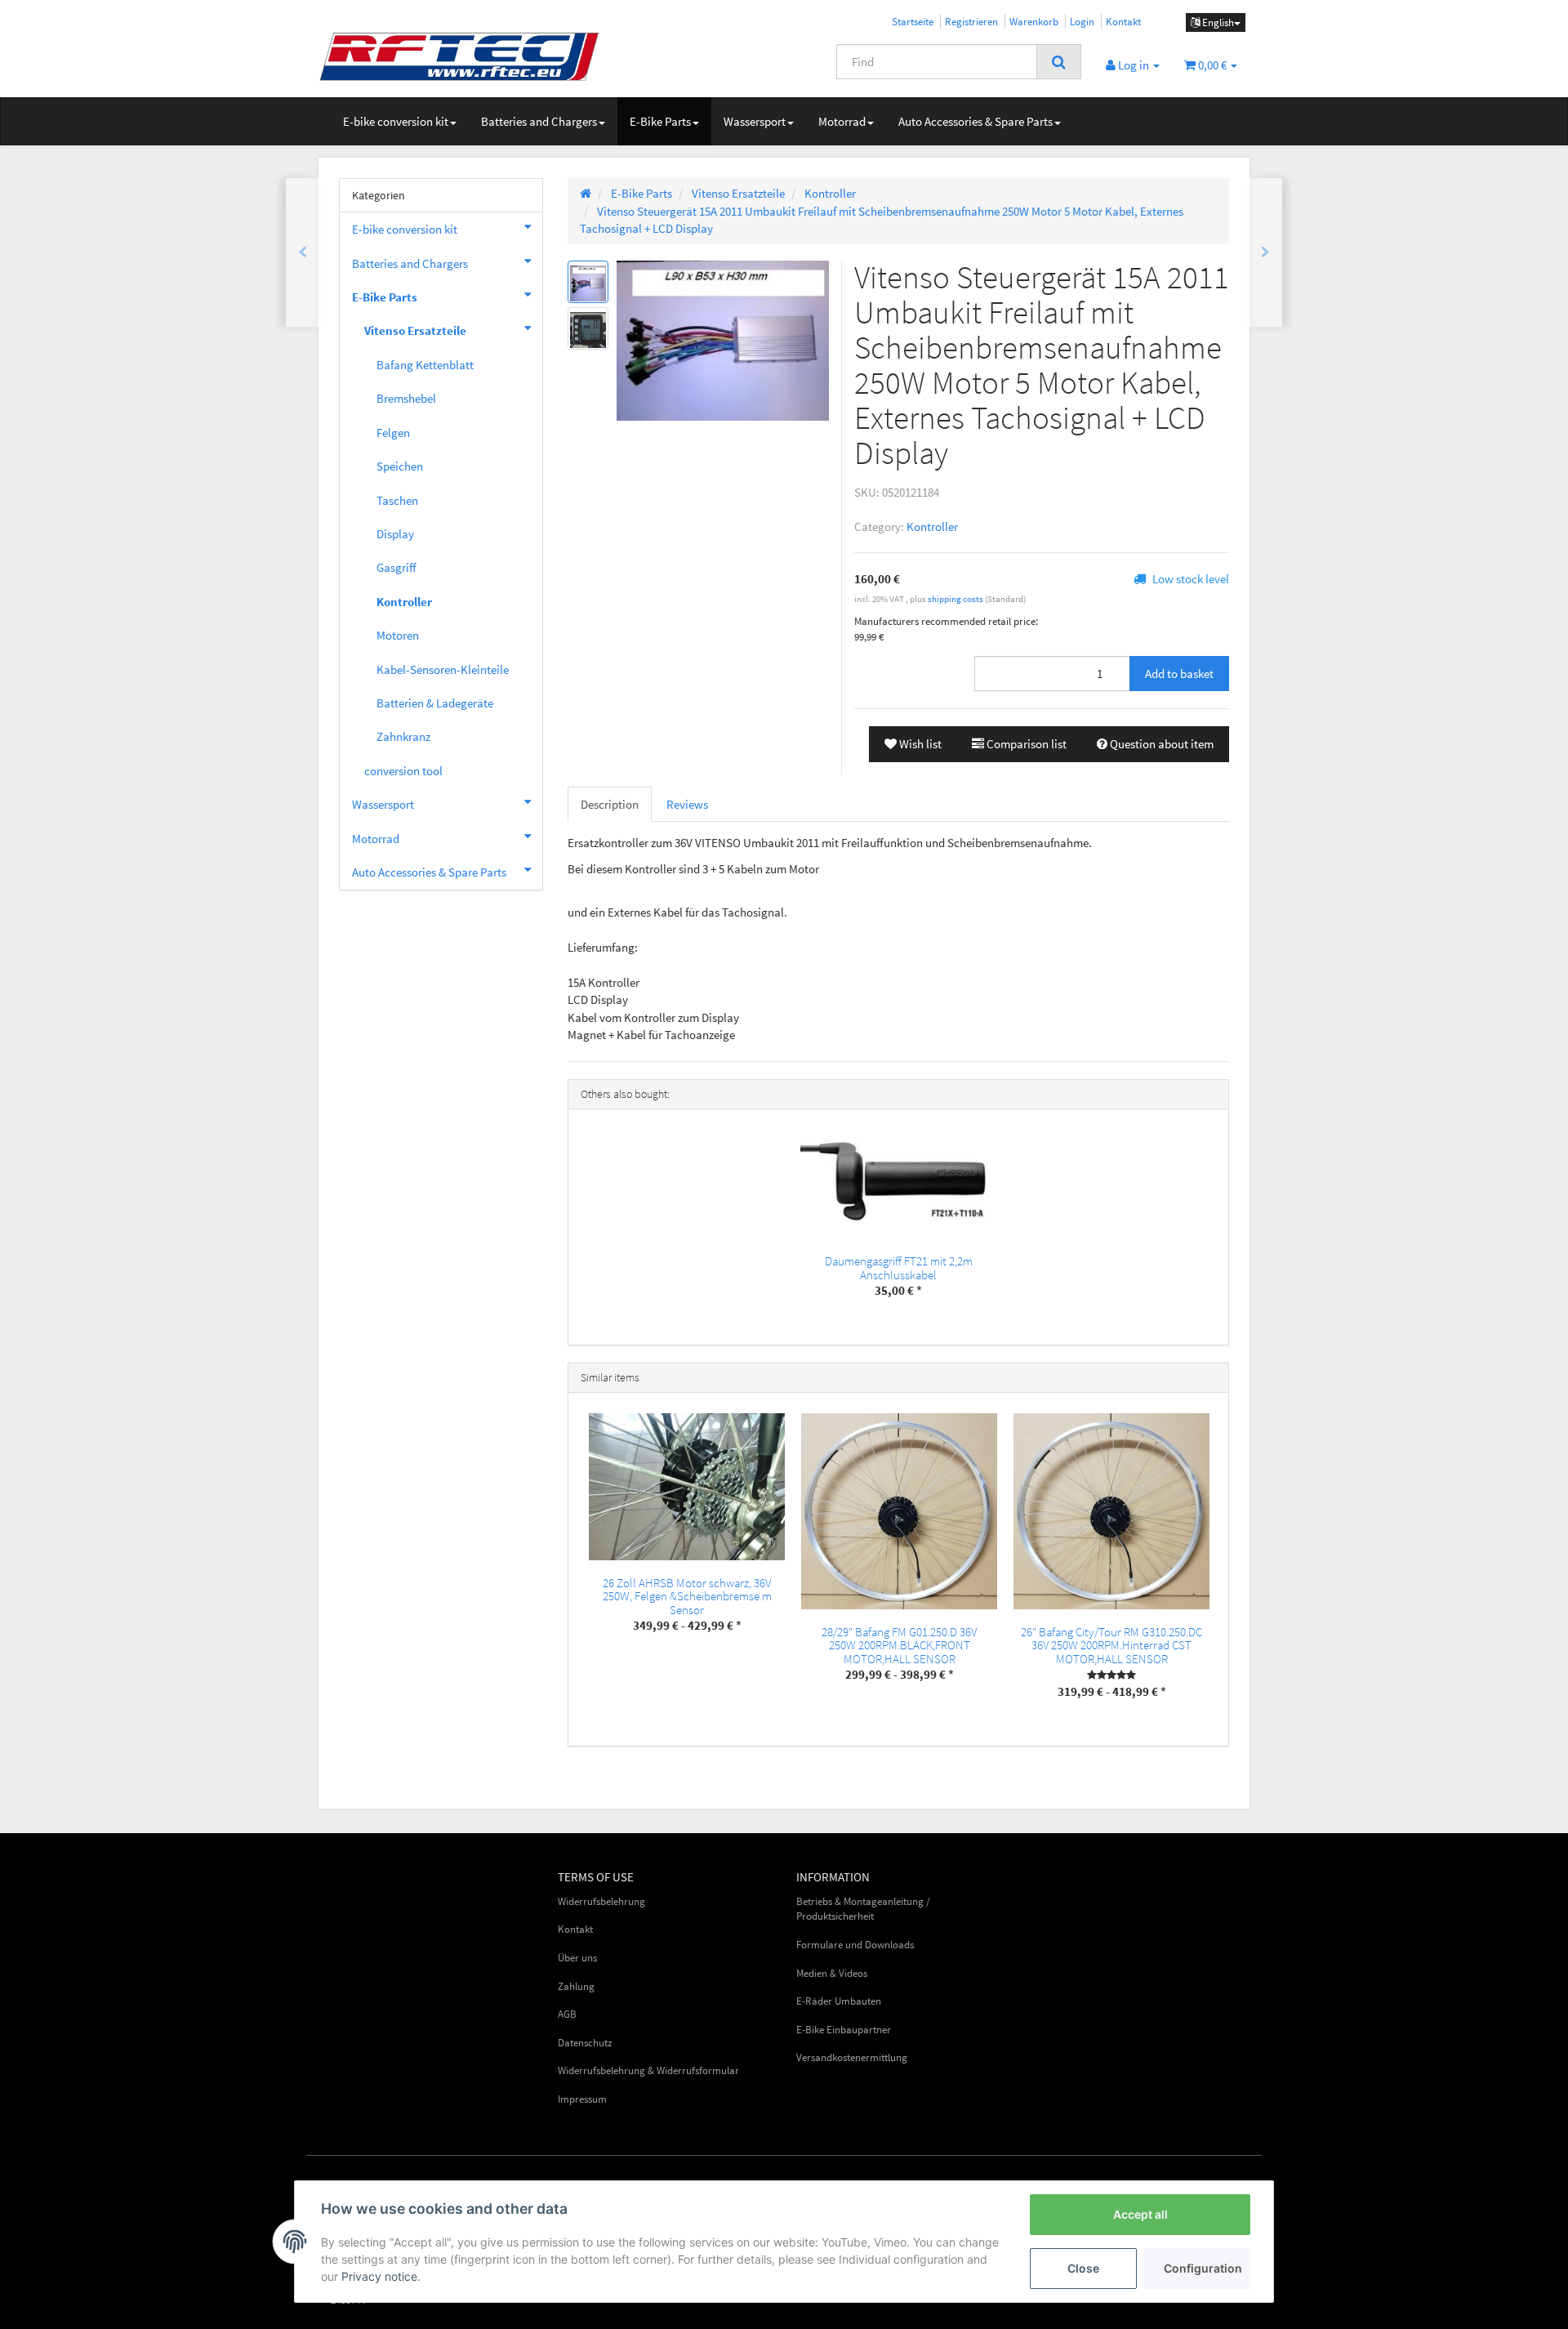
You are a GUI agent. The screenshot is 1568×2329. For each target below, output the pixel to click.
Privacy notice (379, 2276)
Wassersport (755, 121)
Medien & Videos (832, 1973)
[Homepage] (586, 193)
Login (1082, 21)
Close (1083, 2268)
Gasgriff (396, 567)
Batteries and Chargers (539, 121)
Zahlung (576, 1986)
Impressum (582, 2099)
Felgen (393, 433)
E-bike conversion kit (396, 121)
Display (395, 534)
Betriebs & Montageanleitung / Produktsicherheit (863, 1909)
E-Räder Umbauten (839, 2001)
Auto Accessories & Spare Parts (976, 121)
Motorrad (842, 121)
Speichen (400, 466)
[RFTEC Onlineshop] (465, 56)
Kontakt (1123, 21)
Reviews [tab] (687, 804)
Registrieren (971, 21)
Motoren (398, 635)
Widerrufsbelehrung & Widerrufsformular (648, 2070)
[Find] (1059, 62)
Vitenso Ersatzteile (415, 330)
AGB (567, 2014)
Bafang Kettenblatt (425, 365)
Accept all (1140, 2214)
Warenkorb (1034, 21)
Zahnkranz (403, 736)
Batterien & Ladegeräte (435, 703)
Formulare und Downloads (855, 1945)
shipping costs (956, 599)
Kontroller (932, 526)
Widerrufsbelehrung (601, 1901)
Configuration (1203, 2268)
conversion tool (403, 771)
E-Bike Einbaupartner (844, 2030)
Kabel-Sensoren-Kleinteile (443, 669)
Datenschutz (585, 2043)
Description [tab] (610, 804)
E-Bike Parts (660, 121)
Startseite (913, 21)
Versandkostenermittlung (852, 2057)
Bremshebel (406, 398)
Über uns (577, 1958)
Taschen (397, 500)
